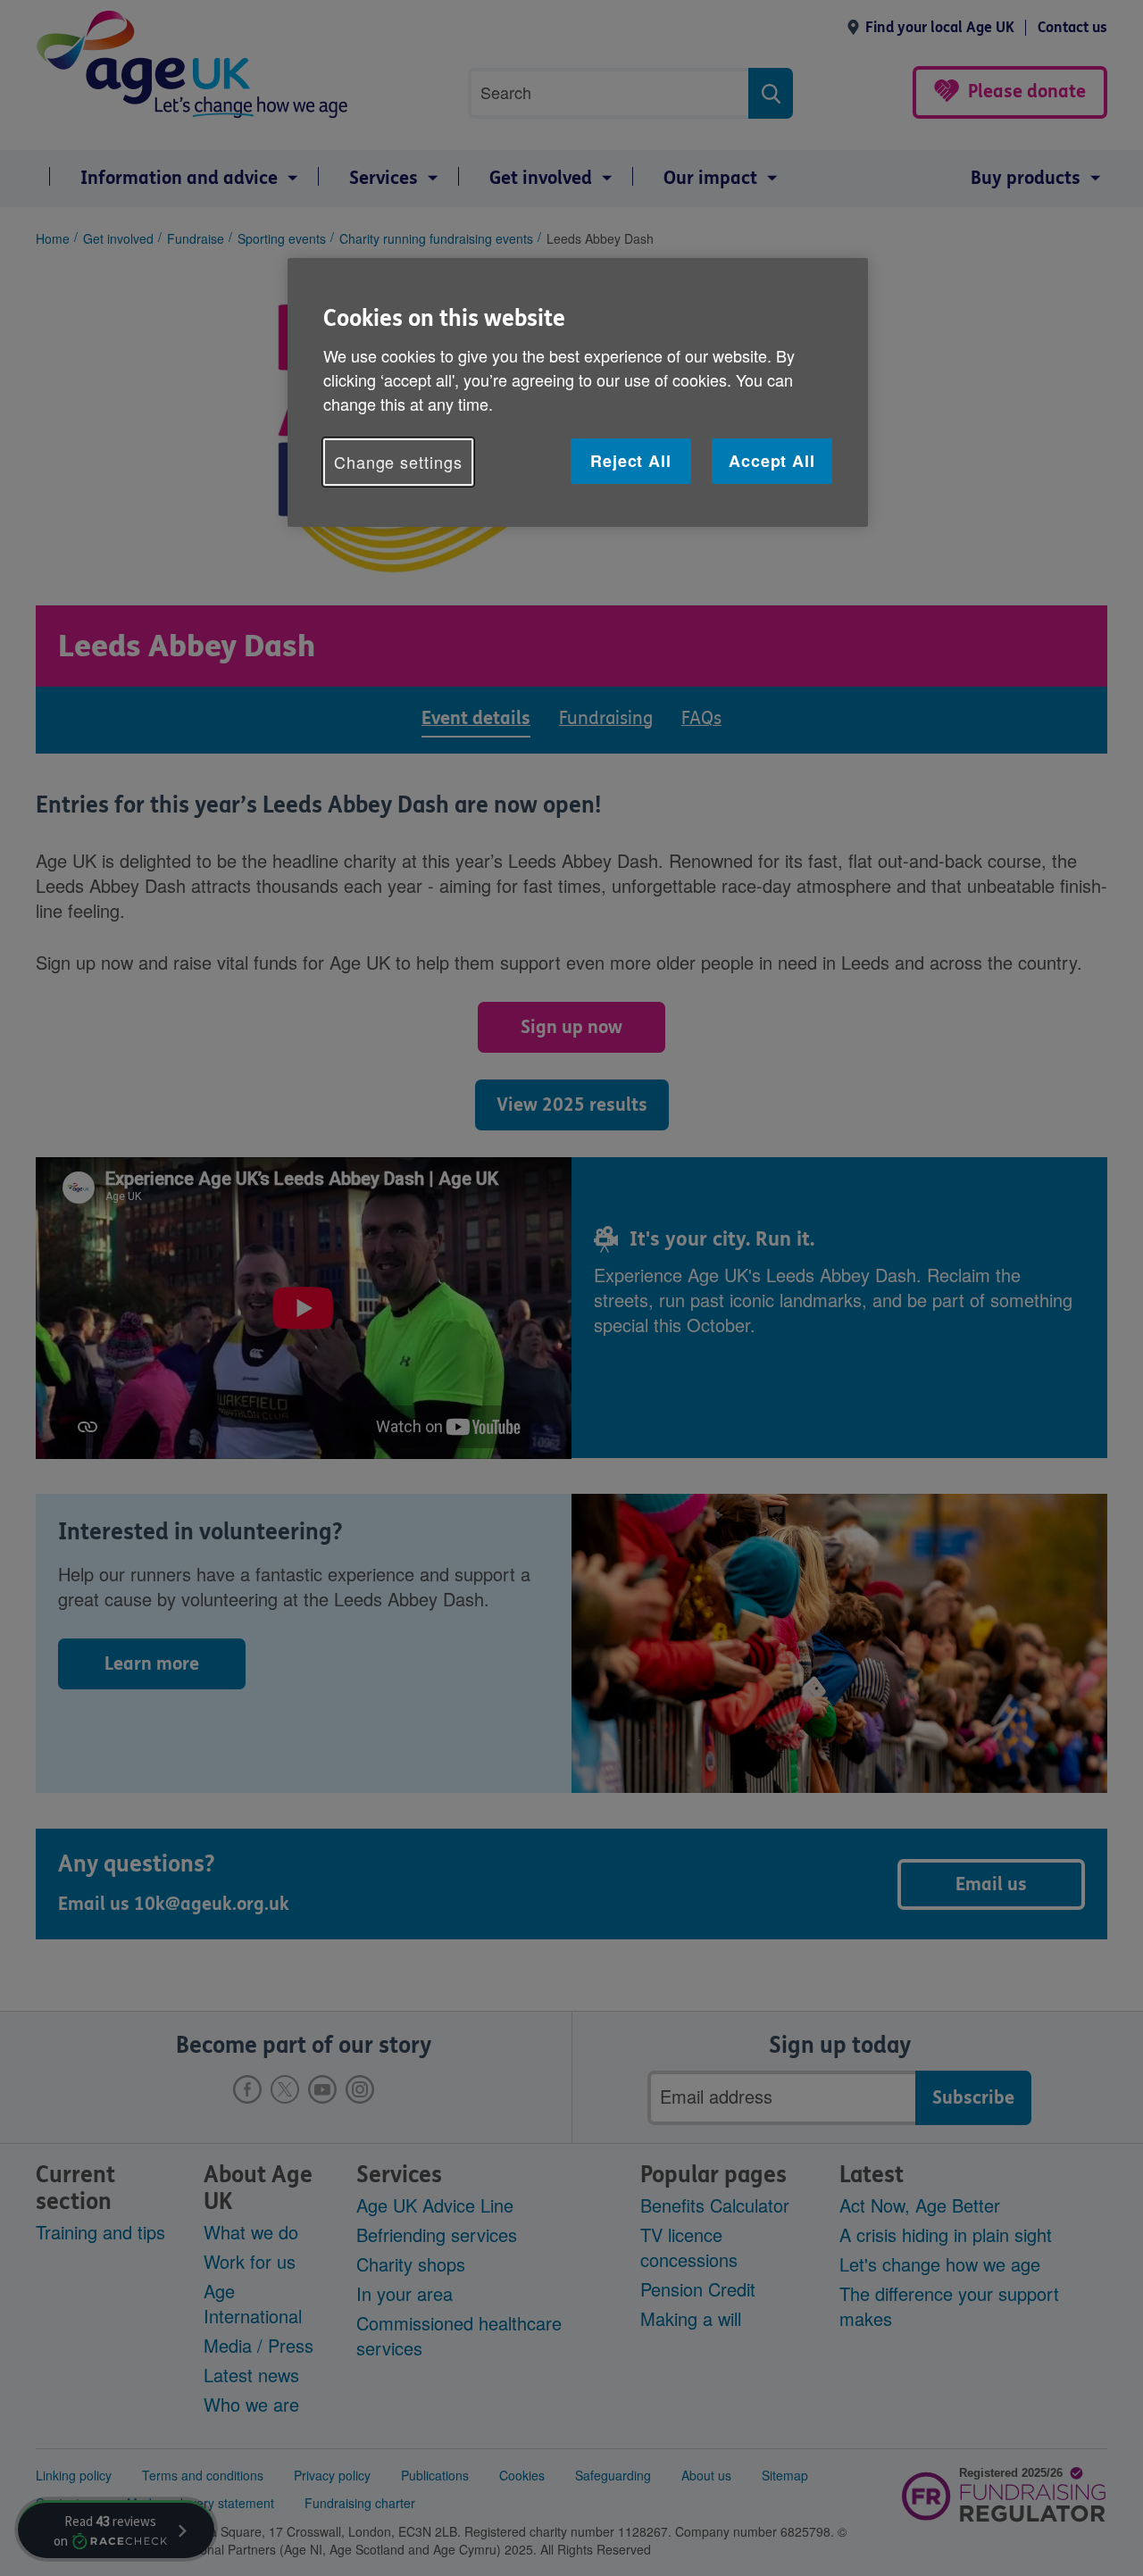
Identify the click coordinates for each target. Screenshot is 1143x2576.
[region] (578, 392)
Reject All (631, 461)
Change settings (398, 462)
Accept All (772, 461)
